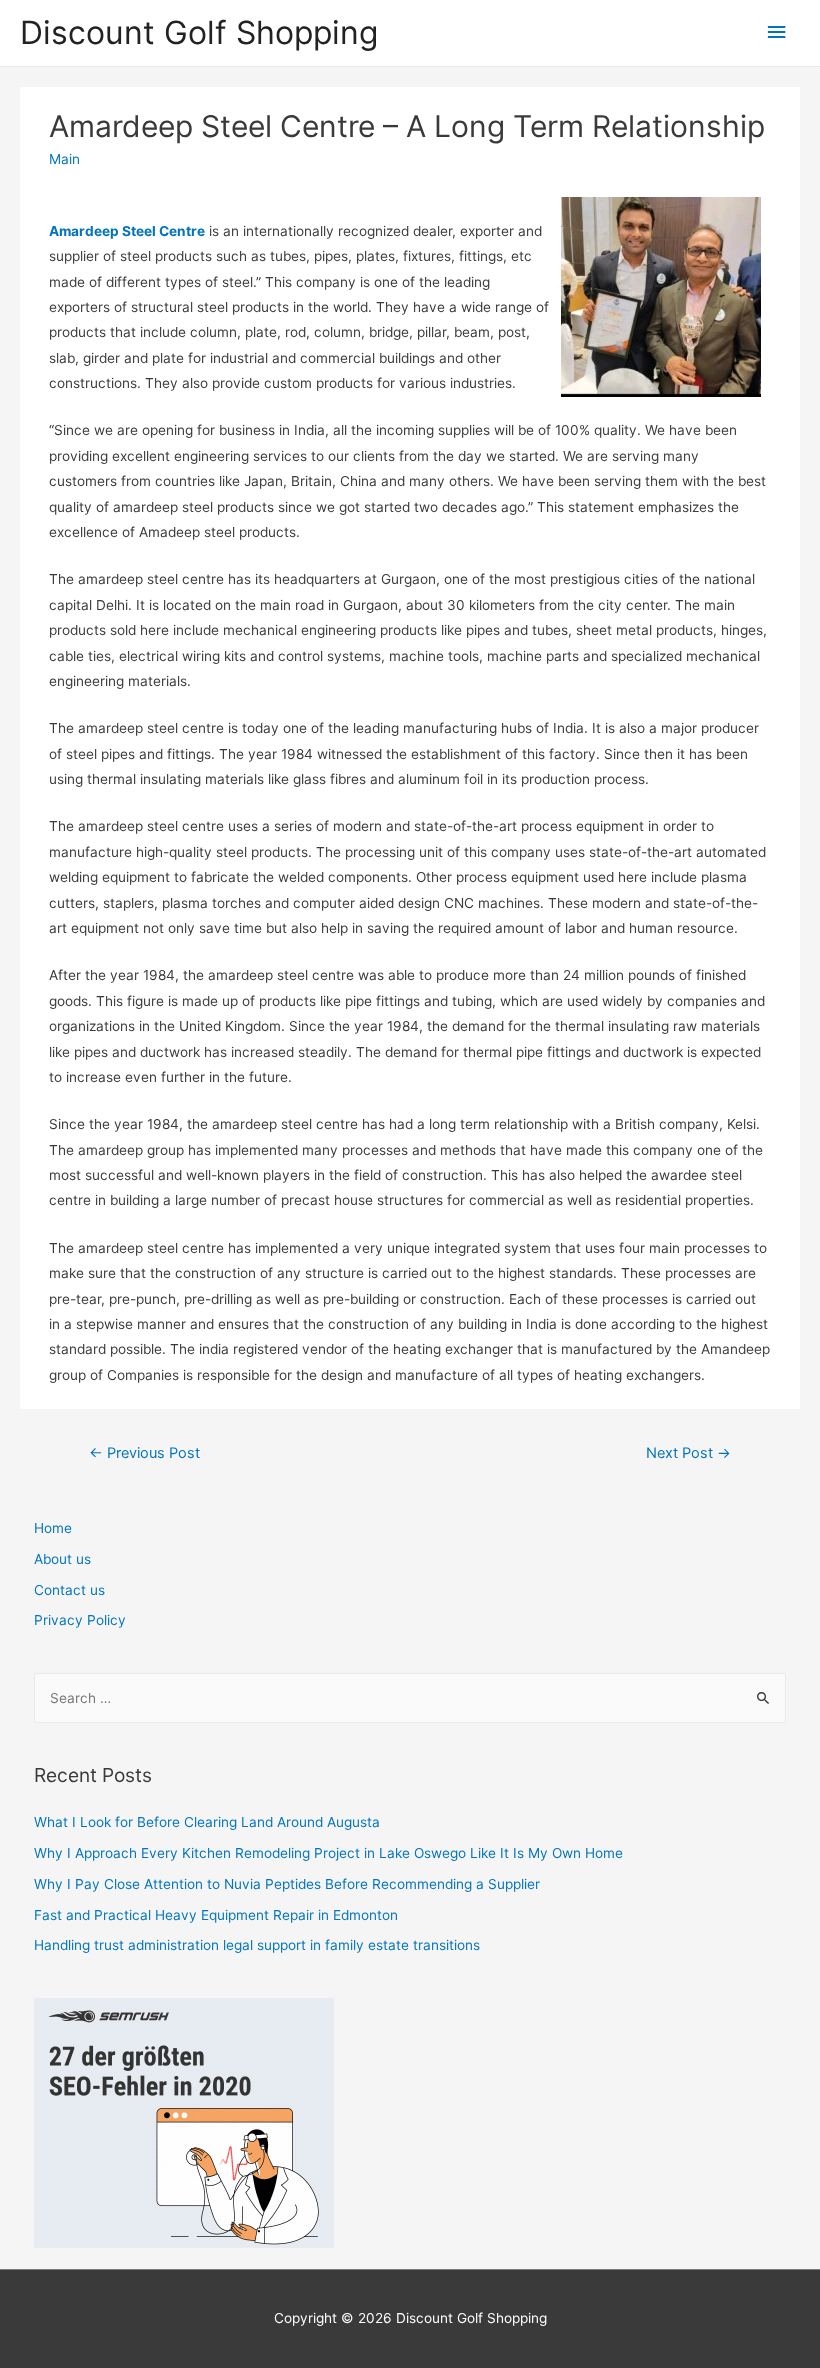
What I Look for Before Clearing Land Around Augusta (207, 1822)
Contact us (69, 1590)
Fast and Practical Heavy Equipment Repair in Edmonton (216, 1915)
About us (62, 1559)
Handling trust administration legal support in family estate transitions (257, 1945)
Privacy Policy (80, 1620)
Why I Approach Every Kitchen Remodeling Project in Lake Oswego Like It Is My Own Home (328, 1853)
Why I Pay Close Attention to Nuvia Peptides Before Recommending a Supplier (287, 1884)
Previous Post (144, 1453)
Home (53, 1528)
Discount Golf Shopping (199, 32)
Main (64, 159)
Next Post (688, 1453)
